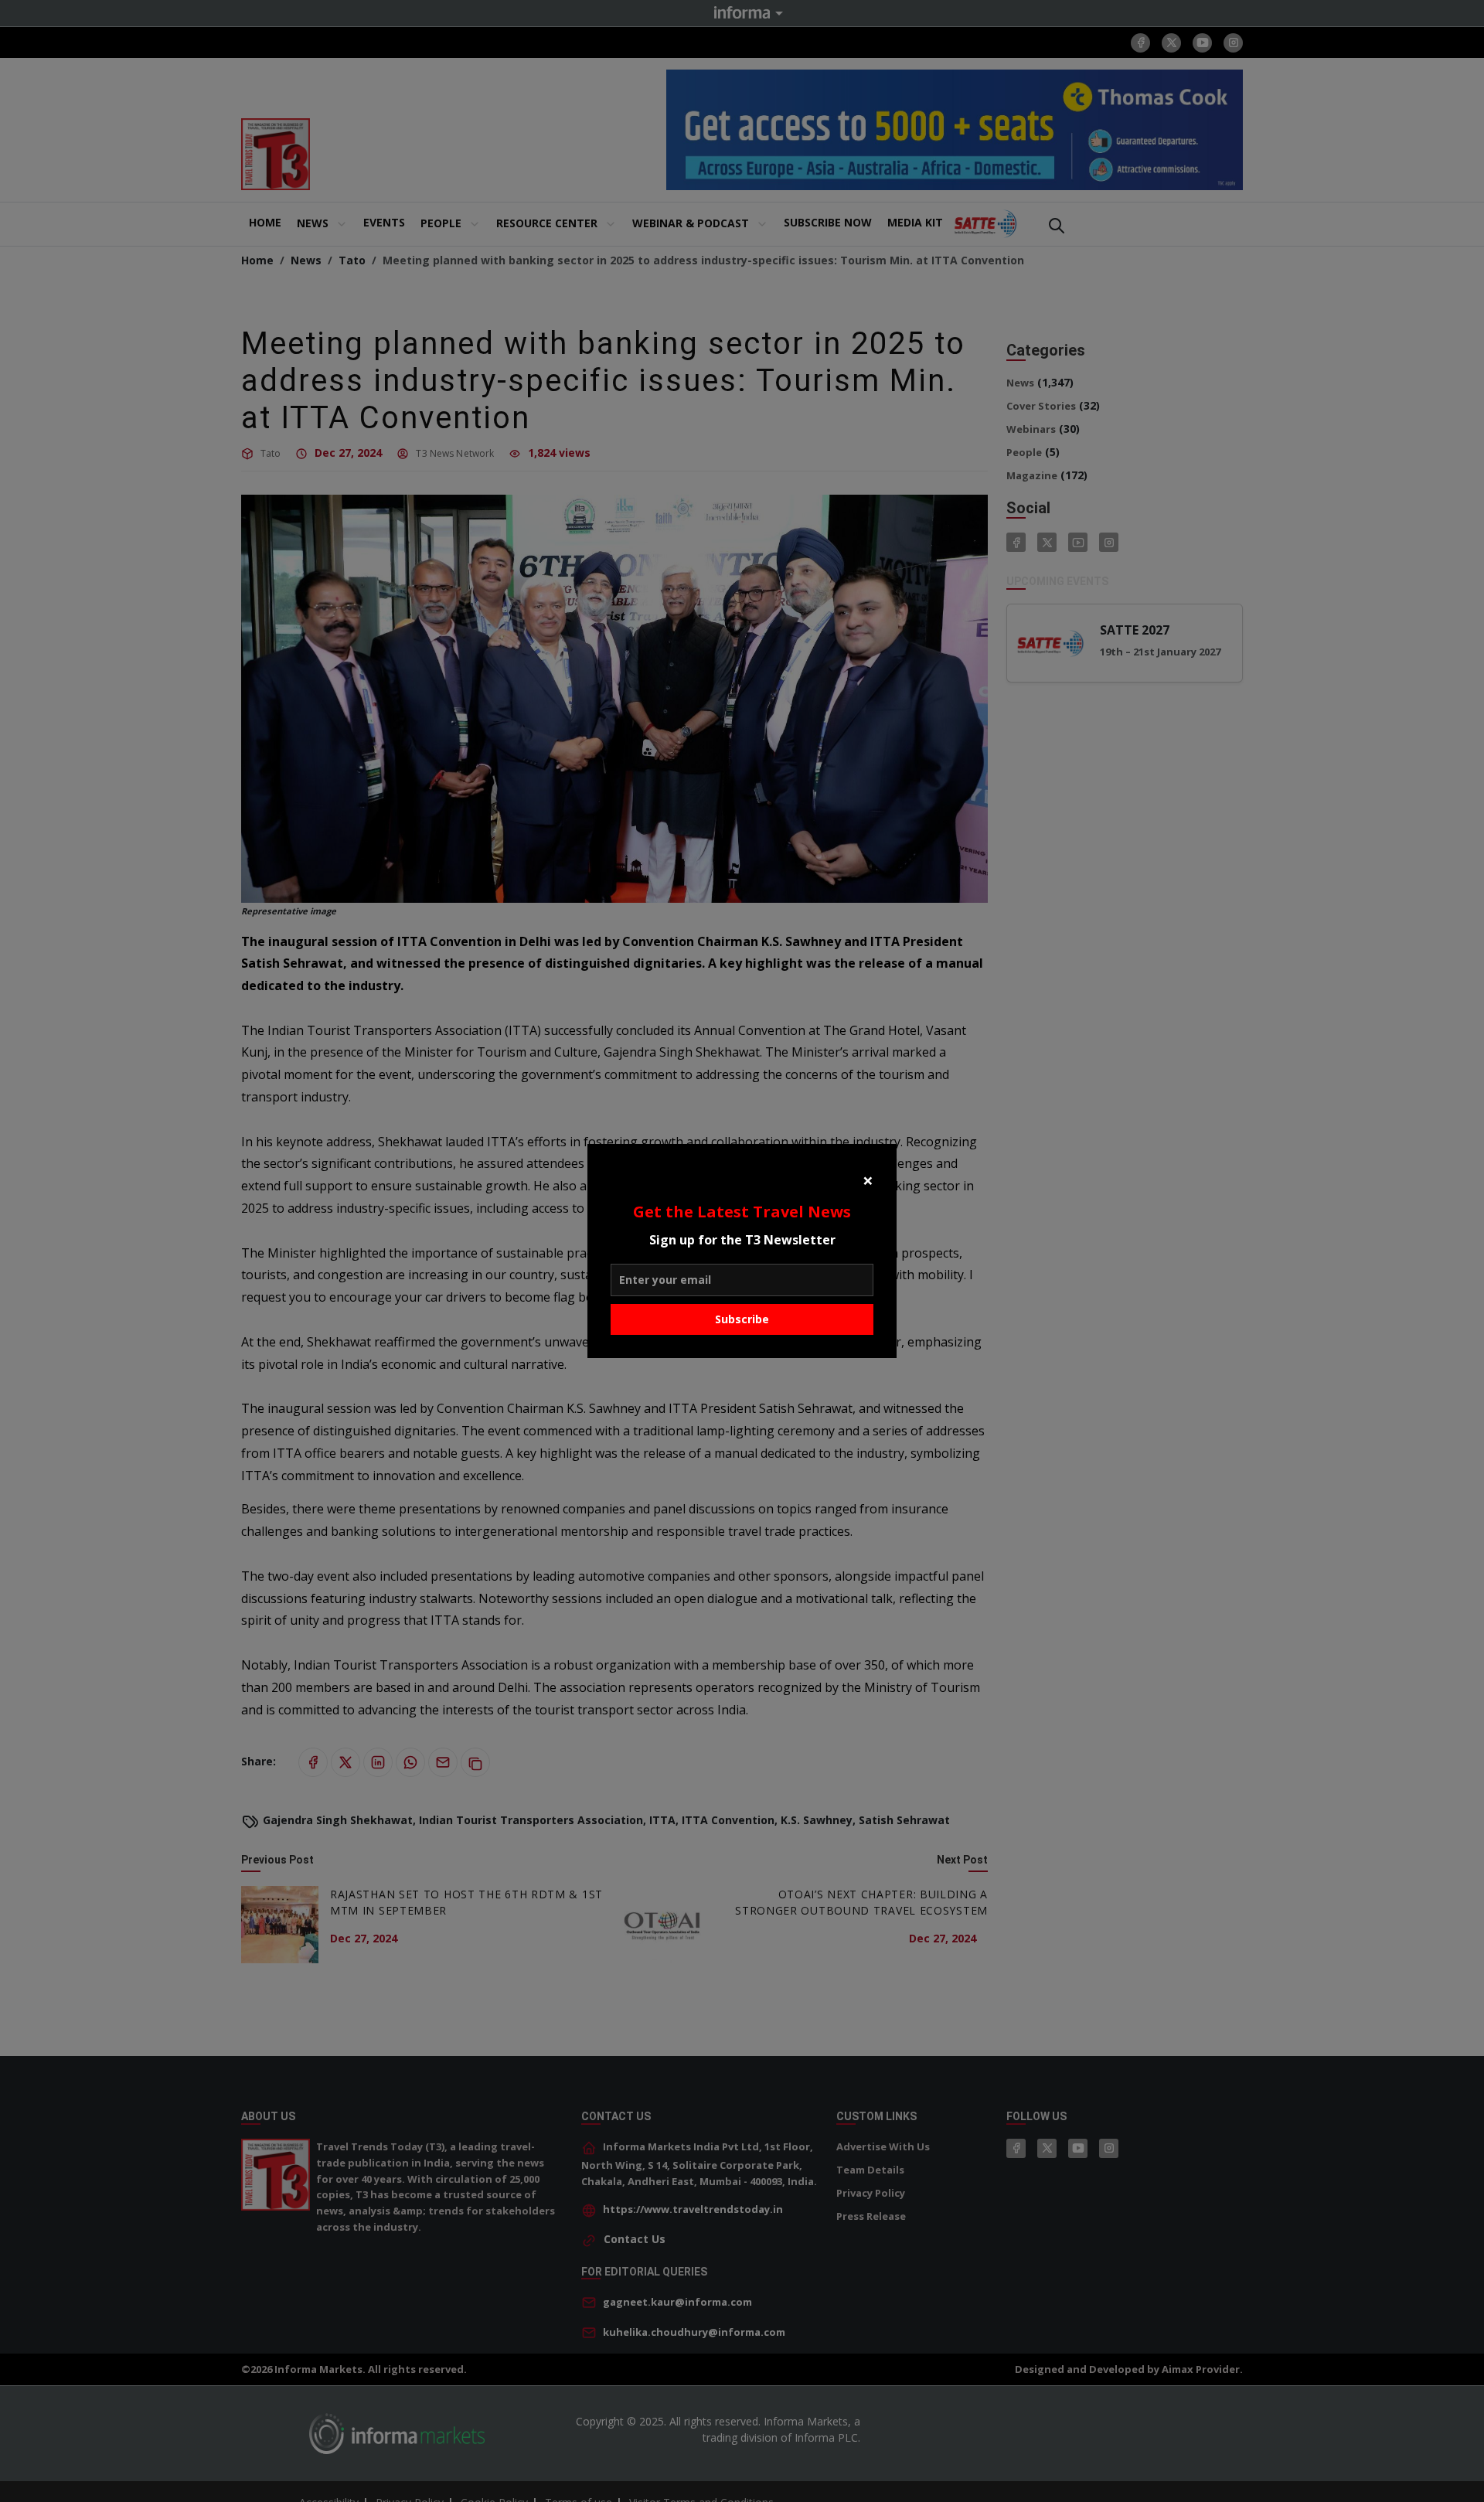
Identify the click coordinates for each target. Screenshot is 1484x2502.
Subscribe (742, 1319)
